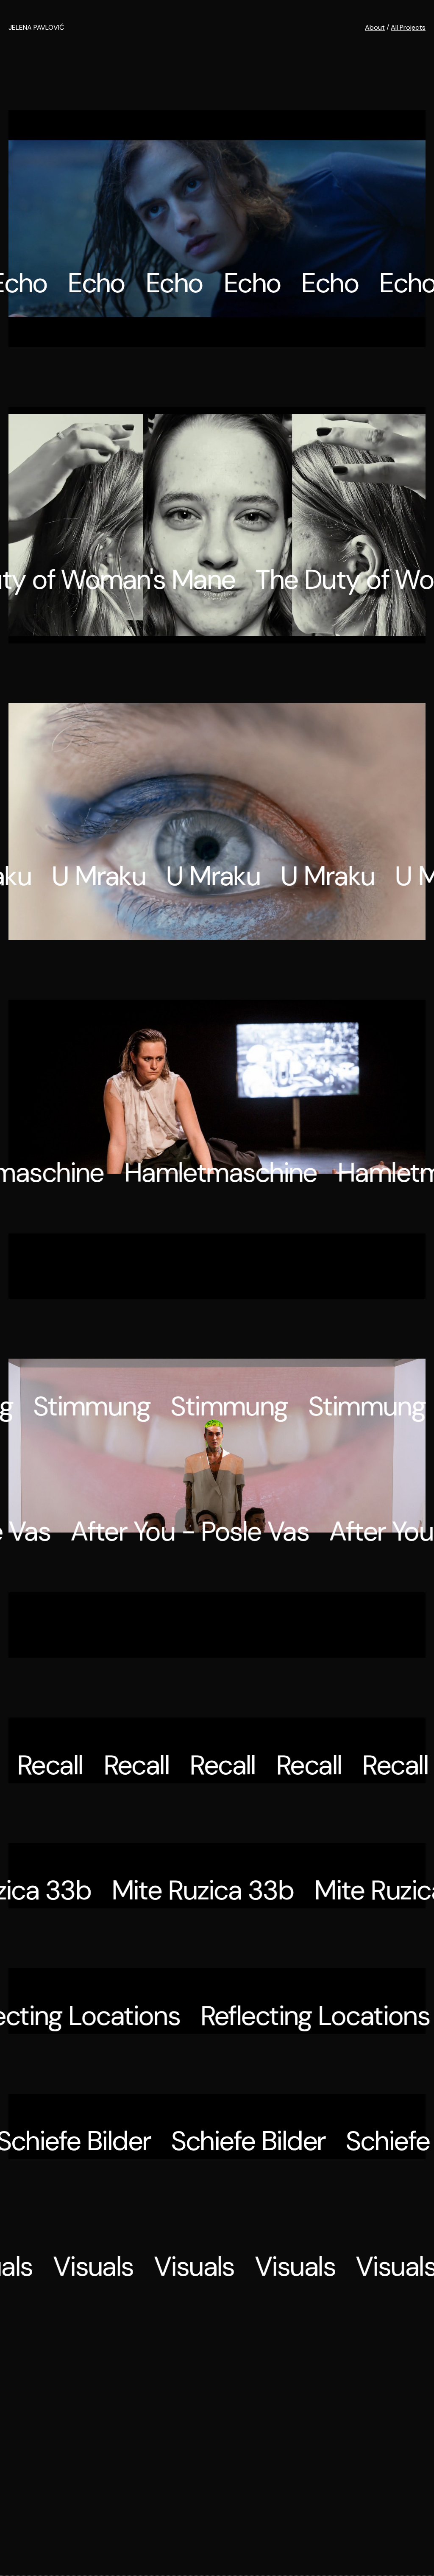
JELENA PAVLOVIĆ (36, 27)
